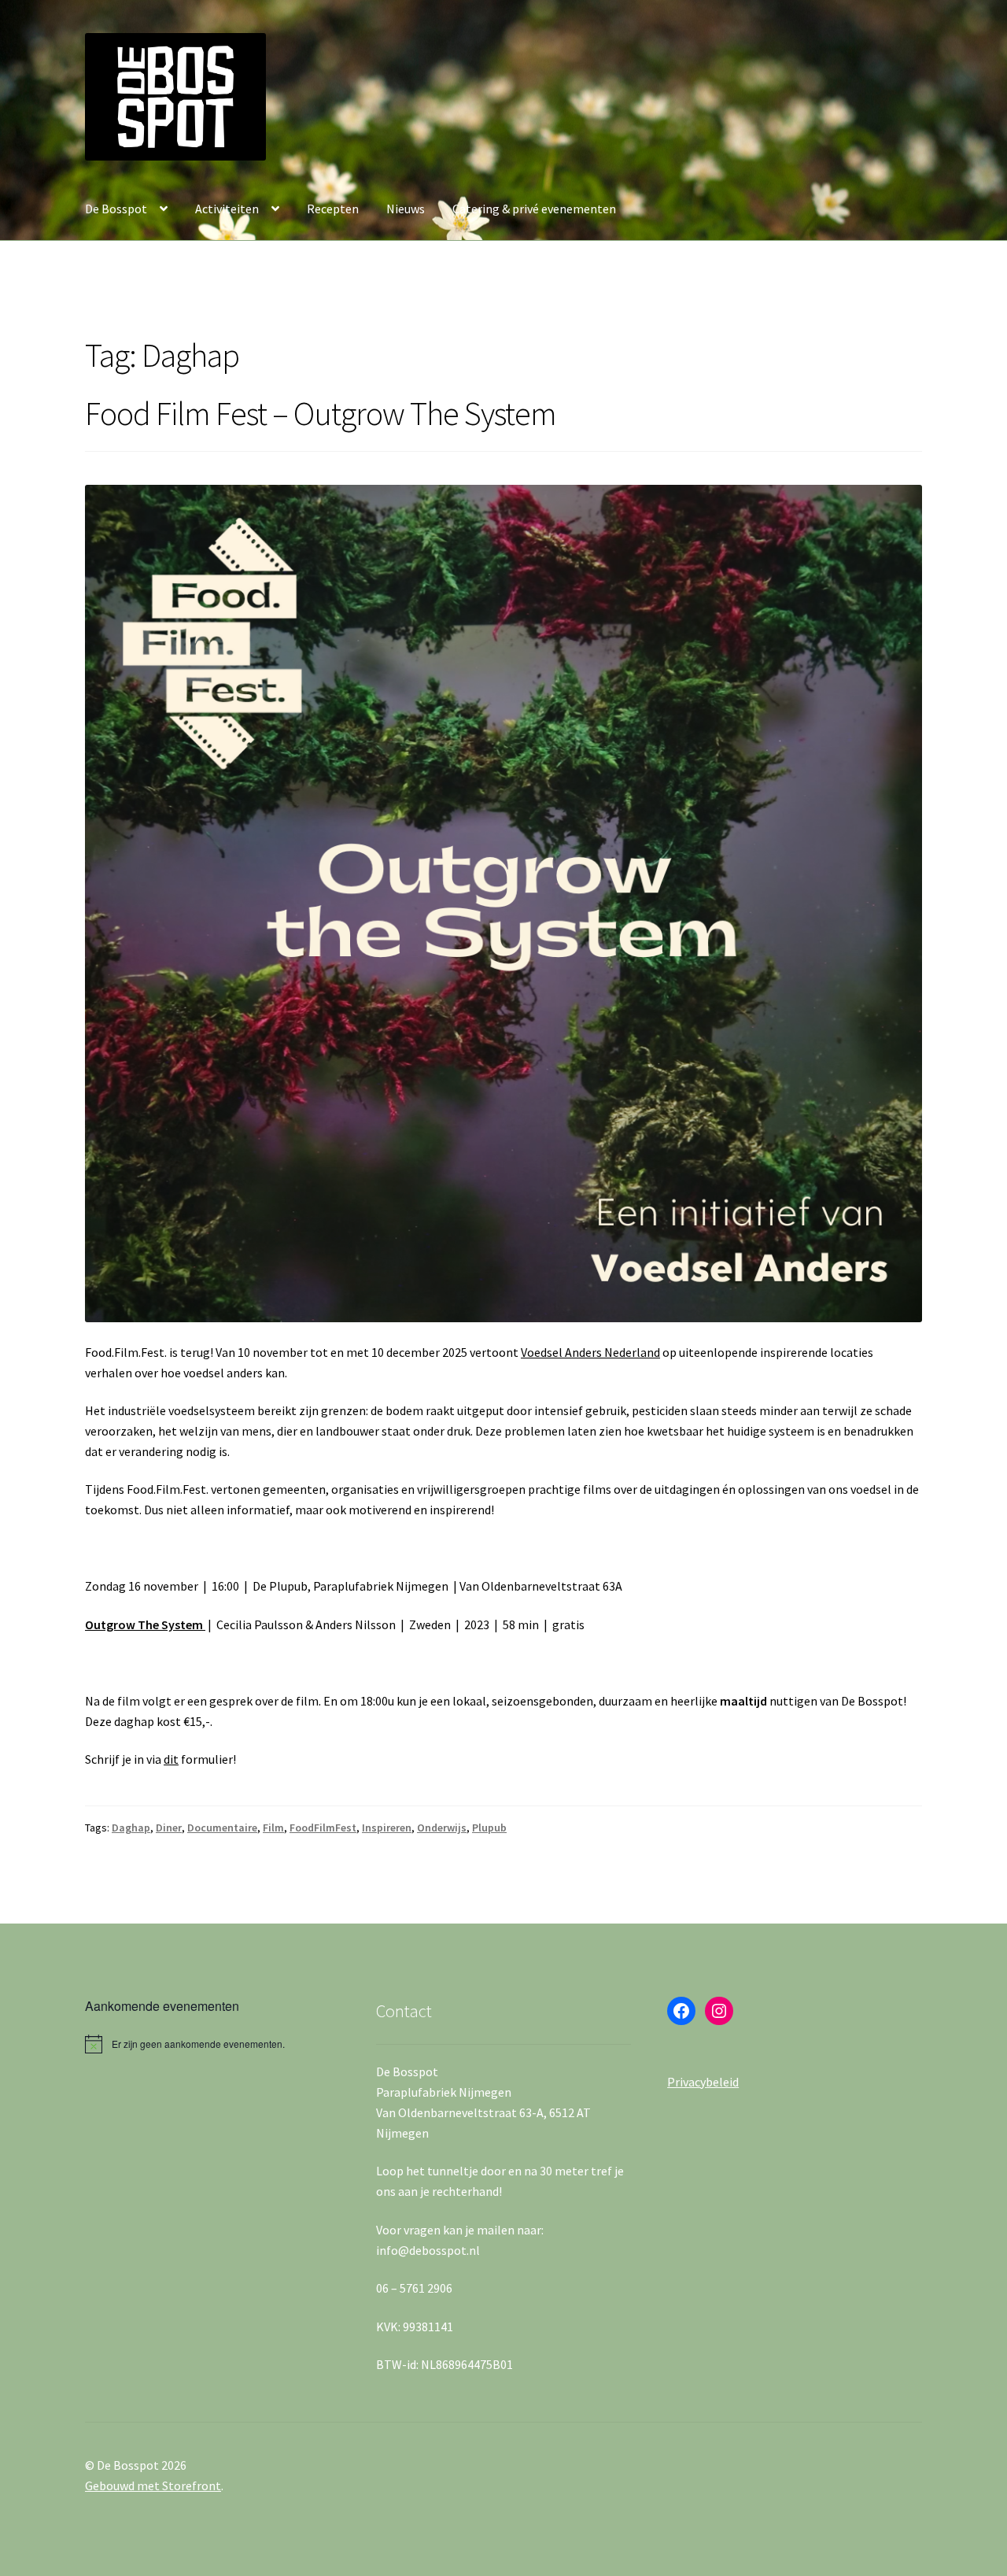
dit (171, 1759)
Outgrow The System (145, 1624)
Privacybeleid (703, 2082)
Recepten (333, 209)
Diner (169, 1828)
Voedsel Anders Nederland (590, 1352)
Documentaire (222, 1828)
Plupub (489, 1828)
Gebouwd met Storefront (153, 2485)
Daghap (131, 1828)
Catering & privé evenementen (534, 209)
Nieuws (406, 209)
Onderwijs (442, 1828)
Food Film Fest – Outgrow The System (321, 413)
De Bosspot (116, 209)
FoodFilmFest (323, 1828)
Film (273, 1828)
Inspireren (387, 1828)
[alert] (212, 2044)
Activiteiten (227, 209)
